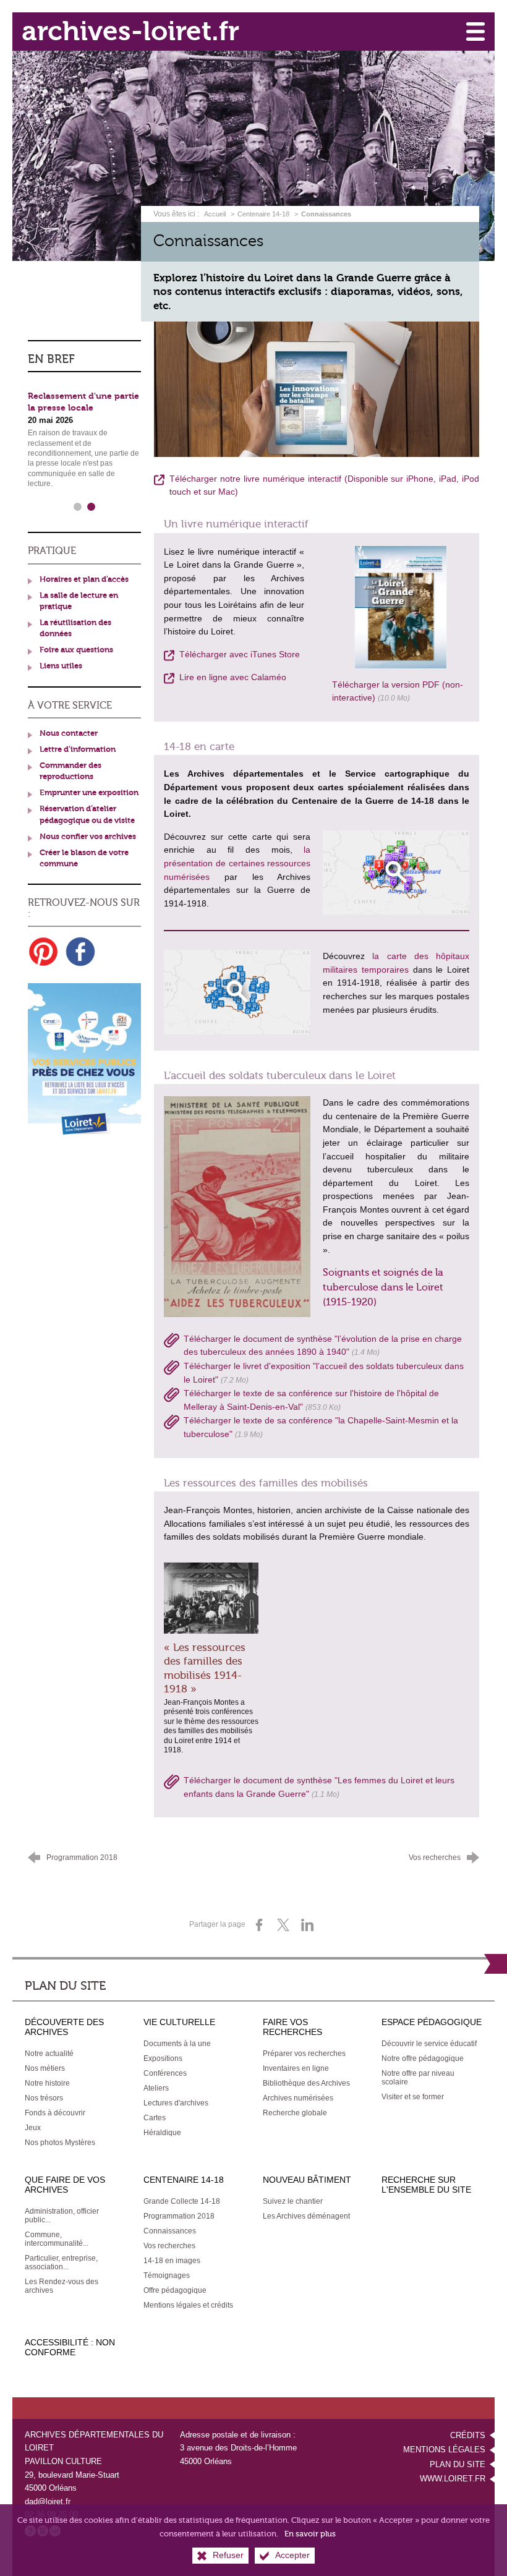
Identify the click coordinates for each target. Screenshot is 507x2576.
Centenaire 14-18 (263, 214)
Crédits (468, 2435)
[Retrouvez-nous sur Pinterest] (43, 952)
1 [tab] (77, 507)
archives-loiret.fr (130, 31)
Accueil (216, 214)
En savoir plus (310, 2534)
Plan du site (458, 2464)
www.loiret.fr (453, 2479)
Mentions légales (444, 2450)
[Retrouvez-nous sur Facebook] (80, 952)
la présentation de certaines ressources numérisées (237, 863)
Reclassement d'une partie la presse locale (83, 402)
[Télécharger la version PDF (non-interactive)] (401, 606)
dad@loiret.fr (48, 2501)
